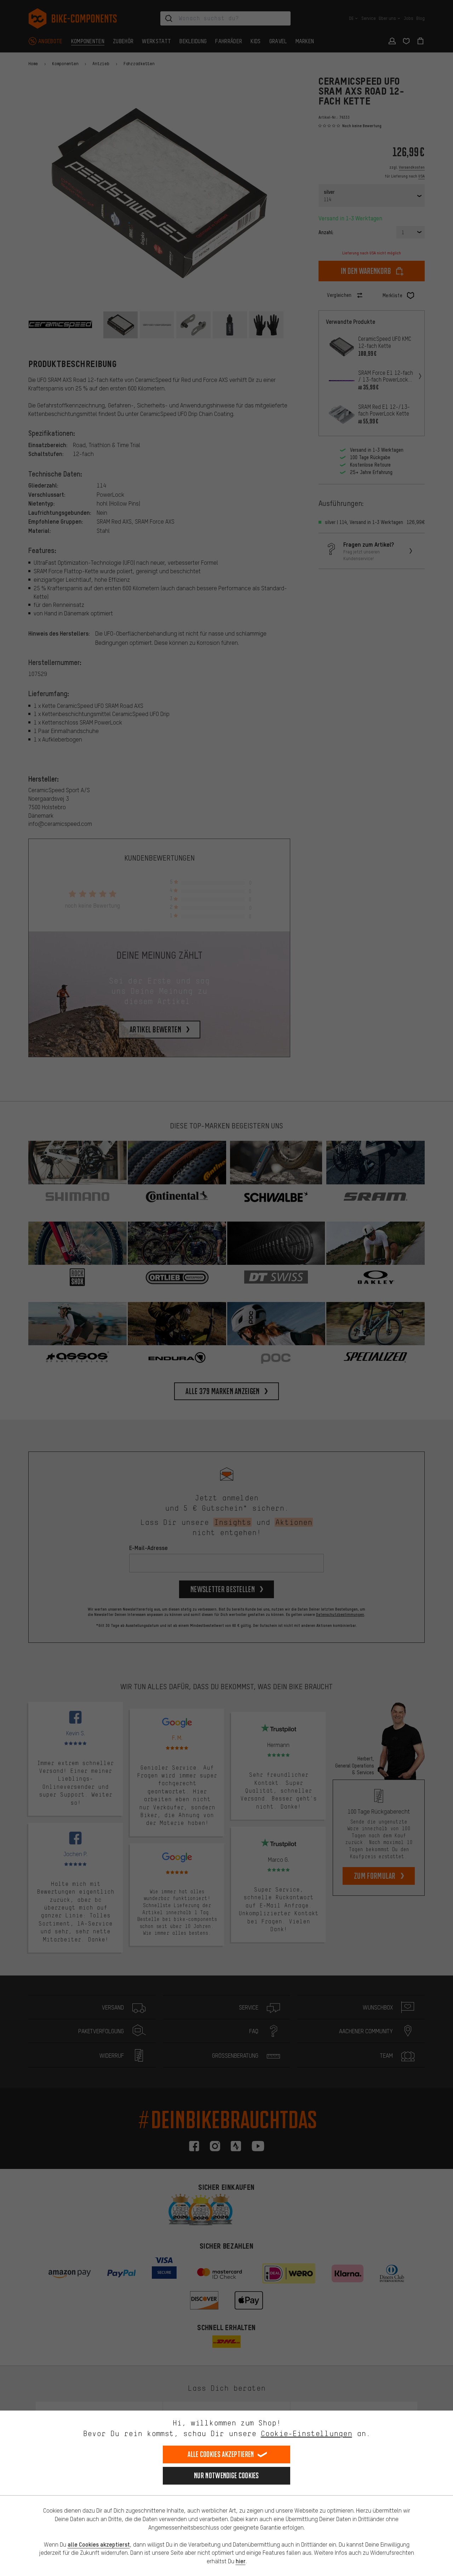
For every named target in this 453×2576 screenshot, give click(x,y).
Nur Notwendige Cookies (226, 2476)
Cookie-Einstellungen (306, 2433)
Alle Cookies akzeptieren (221, 2454)
